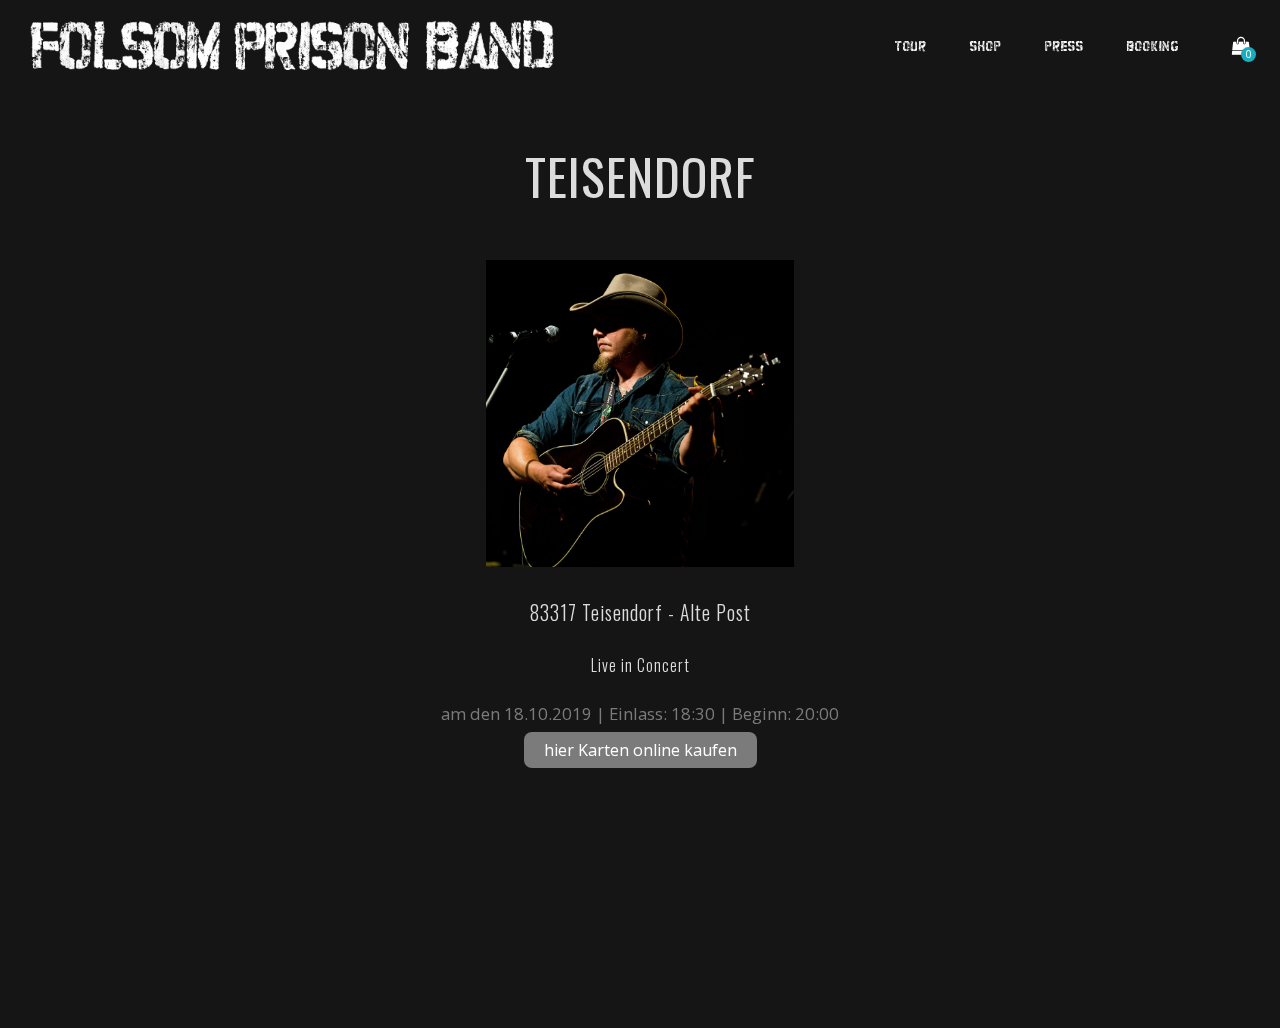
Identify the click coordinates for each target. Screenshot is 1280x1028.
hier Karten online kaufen (640, 750)
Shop (986, 45)
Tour (911, 45)
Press (1064, 45)
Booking (1153, 45)
